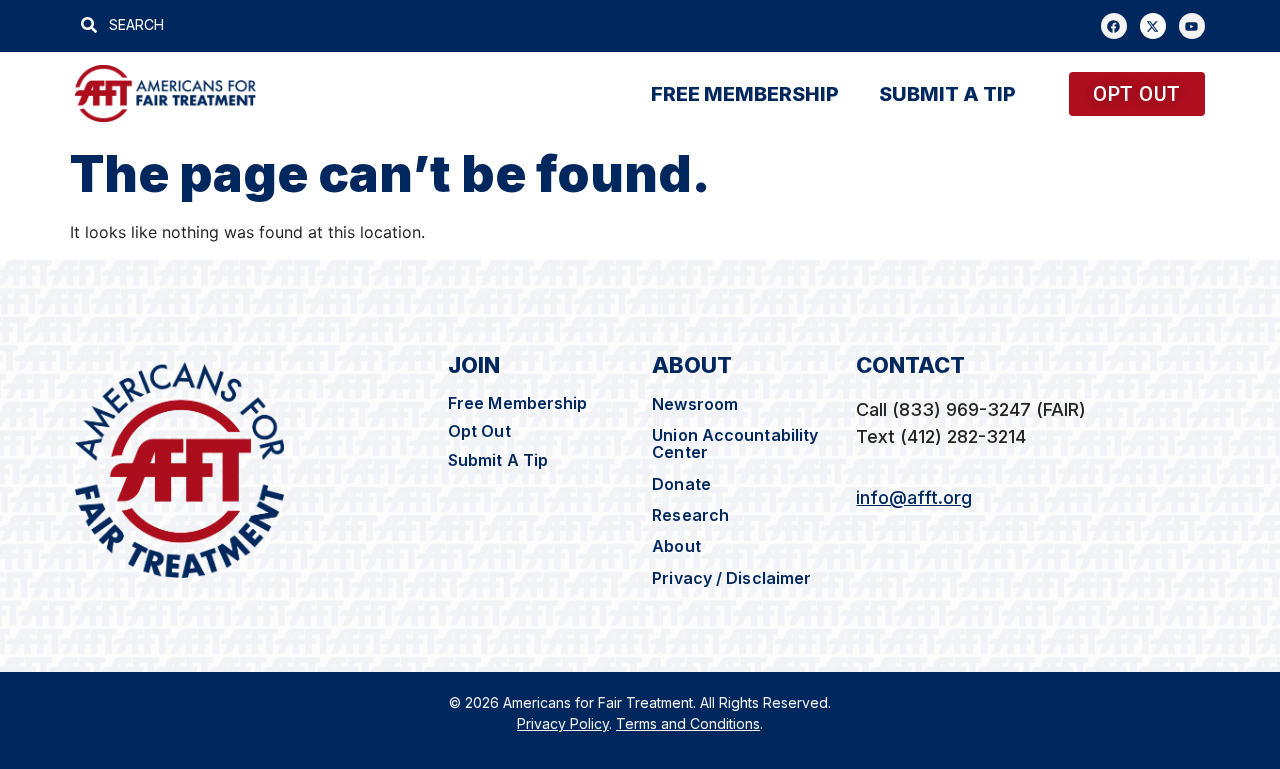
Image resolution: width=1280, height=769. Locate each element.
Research (690, 515)
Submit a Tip (947, 94)
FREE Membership (745, 94)
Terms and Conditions (688, 723)
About (676, 546)
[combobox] (330, 24)
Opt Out (479, 431)
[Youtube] (1192, 26)
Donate (681, 484)
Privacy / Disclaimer (733, 578)
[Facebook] (1114, 26)
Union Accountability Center (735, 443)
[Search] (611, 24)
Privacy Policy (563, 723)
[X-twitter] (1153, 26)
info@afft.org (914, 497)
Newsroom (695, 404)
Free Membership (518, 403)
